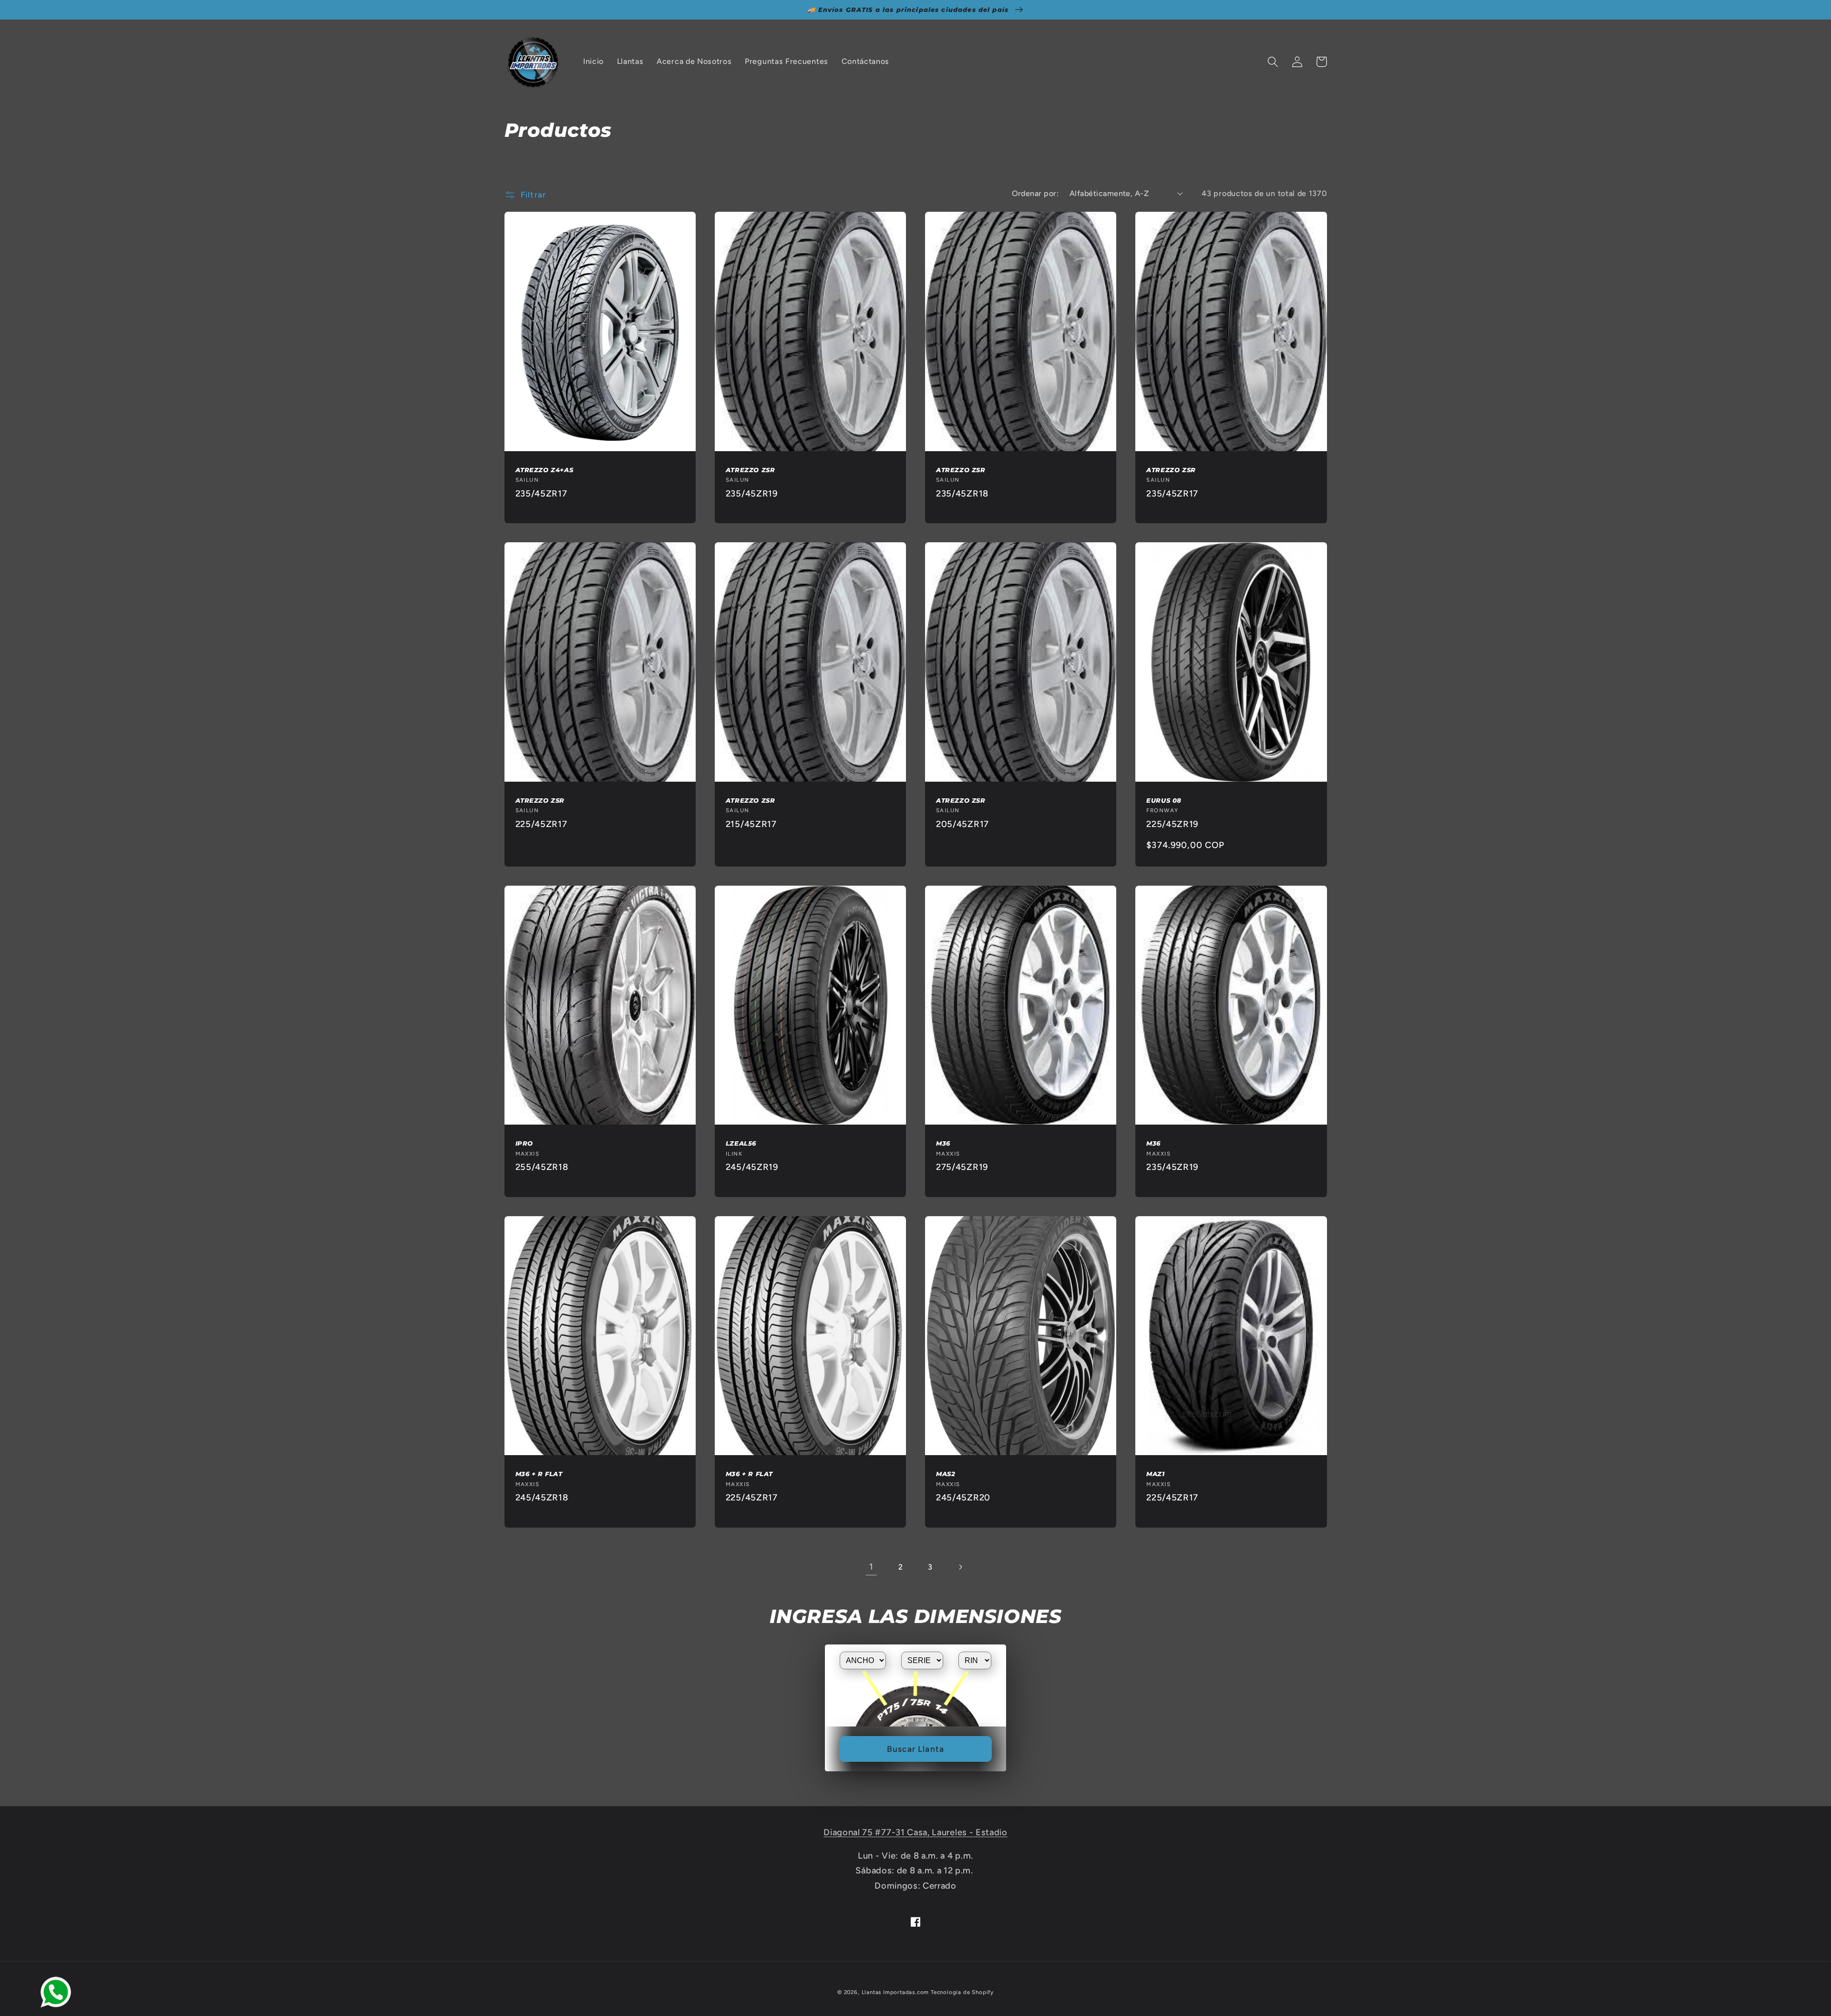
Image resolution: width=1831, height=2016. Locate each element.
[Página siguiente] (960, 1567)
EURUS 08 (1164, 800)
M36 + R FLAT (539, 1474)
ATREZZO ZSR (751, 470)
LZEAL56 (741, 1143)
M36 (943, 1143)
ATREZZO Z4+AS (545, 470)
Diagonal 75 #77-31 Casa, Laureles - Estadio (915, 1832)
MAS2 (946, 1474)
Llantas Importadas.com (895, 1992)
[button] (1273, 62)
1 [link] (871, 1567)
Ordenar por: (1035, 193)
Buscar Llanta (915, 1749)
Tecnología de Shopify (962, 1992)
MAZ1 (1155, 1474)
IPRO (524, 1143)
